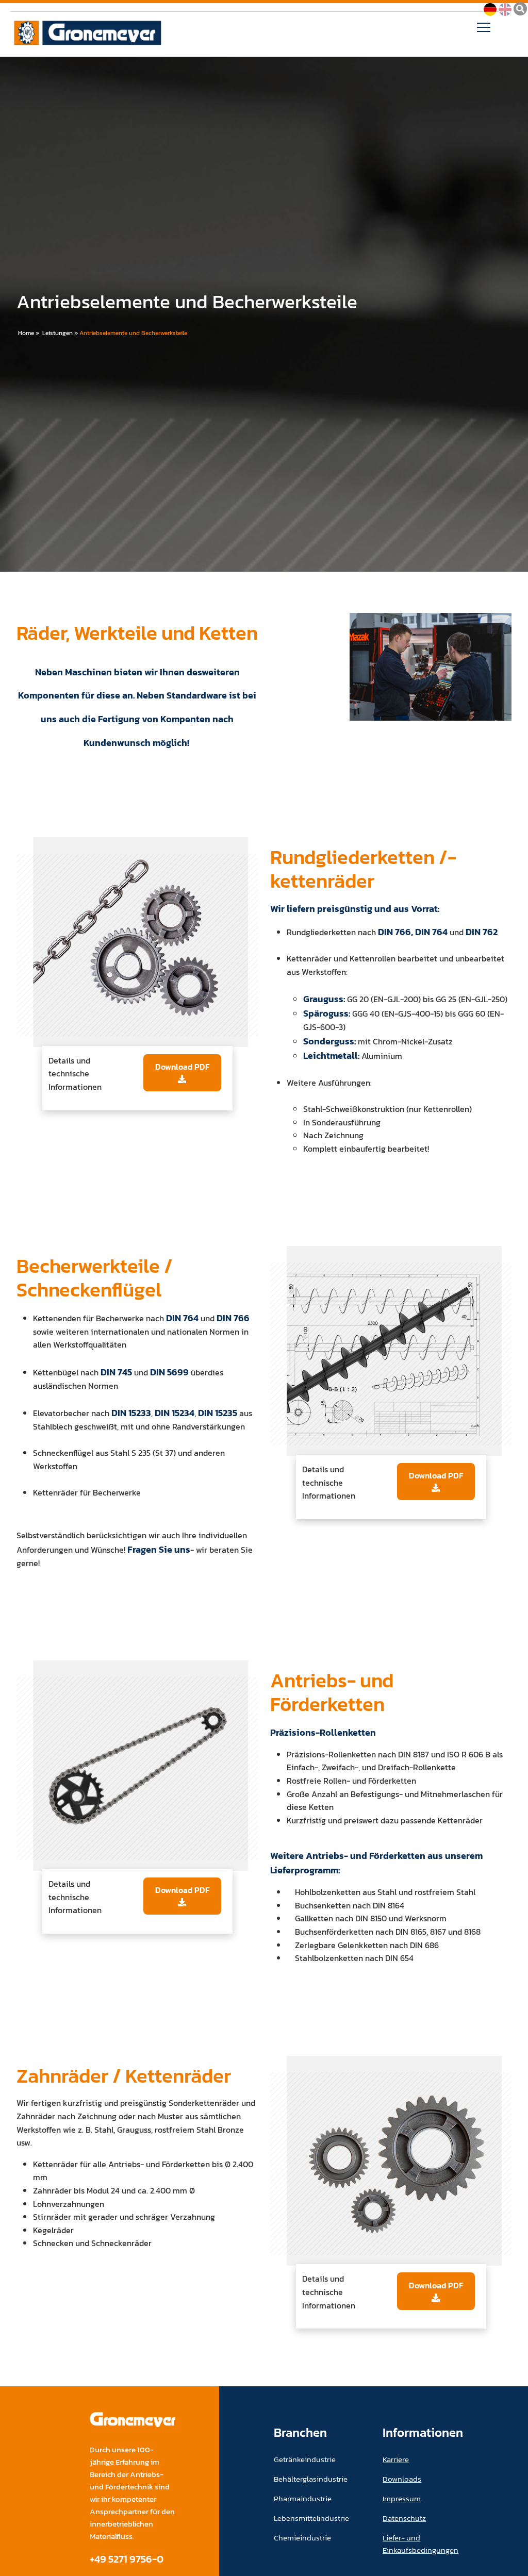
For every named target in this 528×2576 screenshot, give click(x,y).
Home (26, 333)
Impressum (402, 2498)
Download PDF (182, 1067)
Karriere (396, 2459)
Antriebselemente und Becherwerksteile (133, 333)
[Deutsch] (490, 8)
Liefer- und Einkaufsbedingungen (420, 2544)
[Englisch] (505, 8)
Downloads (402, 2479)
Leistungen (57, 333)
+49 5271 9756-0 (127, 2559)
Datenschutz (404, 2518)
